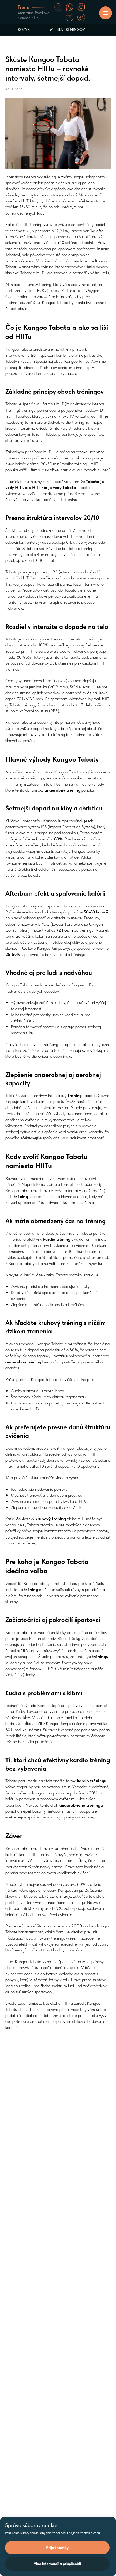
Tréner (24, 7)
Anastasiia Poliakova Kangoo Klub (34, 15)
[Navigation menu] (105, 13)
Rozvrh (25, 29)
